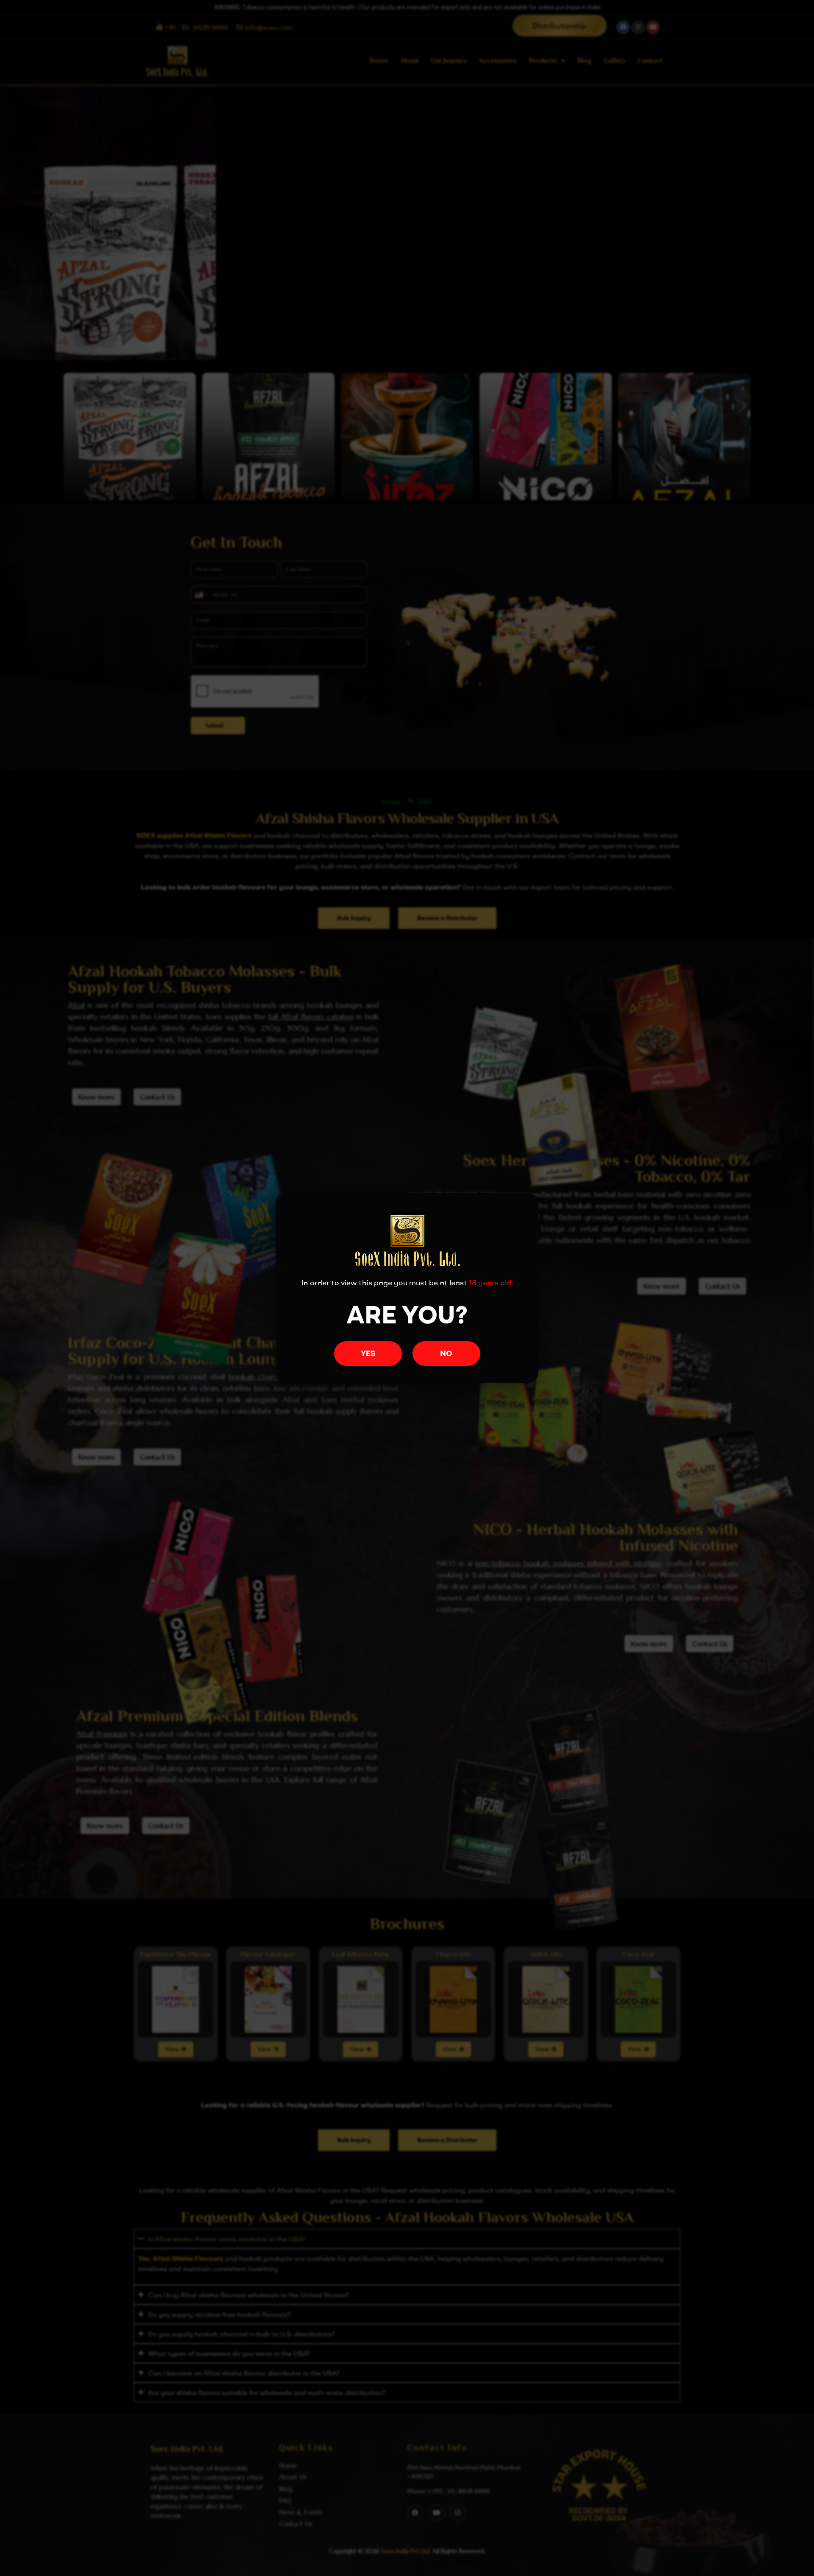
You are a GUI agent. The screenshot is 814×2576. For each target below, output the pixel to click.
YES (368, 1353)
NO (446, 1353)
